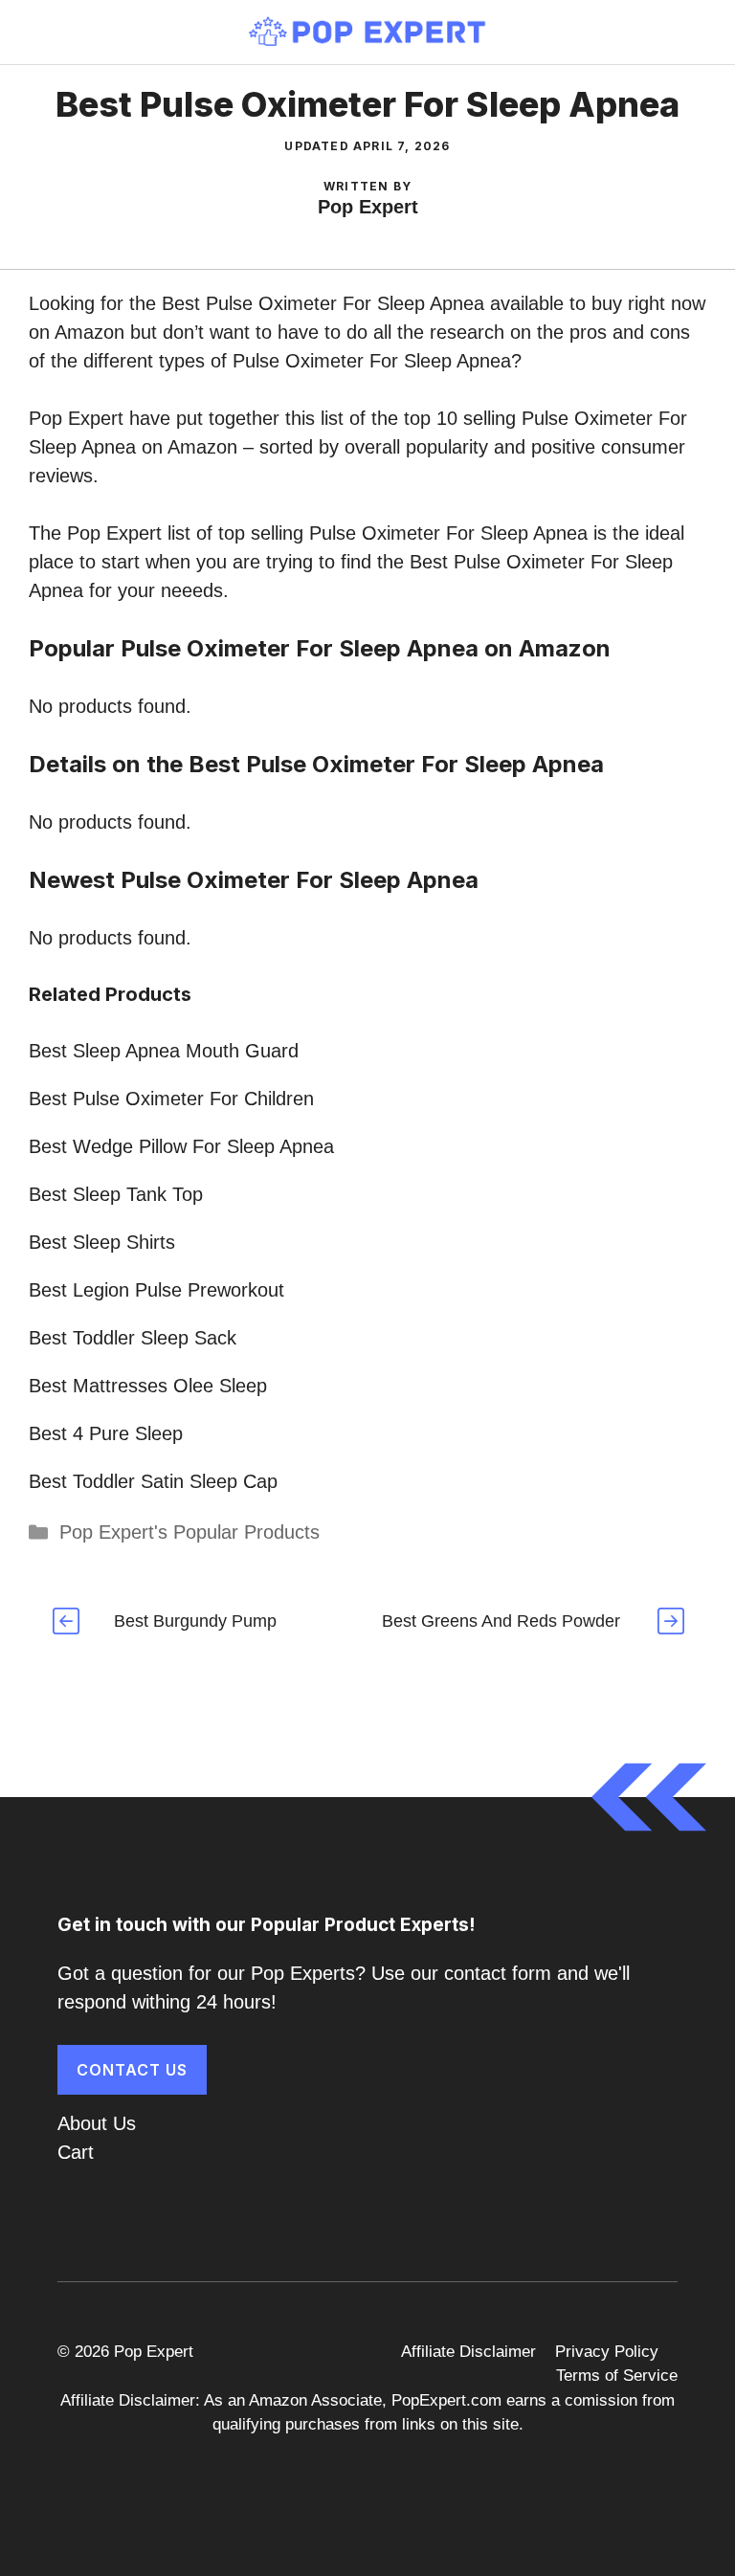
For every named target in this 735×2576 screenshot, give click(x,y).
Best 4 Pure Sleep (106, 1433)
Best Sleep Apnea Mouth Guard (164, 1051)
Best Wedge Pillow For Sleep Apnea (181, 1146)
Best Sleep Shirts (102, 1242)
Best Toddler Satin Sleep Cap (153, 1481)
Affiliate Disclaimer (468, 2352)
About (82, 2123)
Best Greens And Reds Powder (501, 1621)
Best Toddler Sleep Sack (133, 1338)
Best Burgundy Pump (195, 1621)
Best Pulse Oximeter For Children (171, 1099)
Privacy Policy (607, 2352)
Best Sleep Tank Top (116, 1194)
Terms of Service (617, 2376)
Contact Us (132, 2070)
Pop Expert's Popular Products (189, 1532)
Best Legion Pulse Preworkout (156, 1290)
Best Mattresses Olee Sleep (148, 1386)
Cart (76, 2152)
